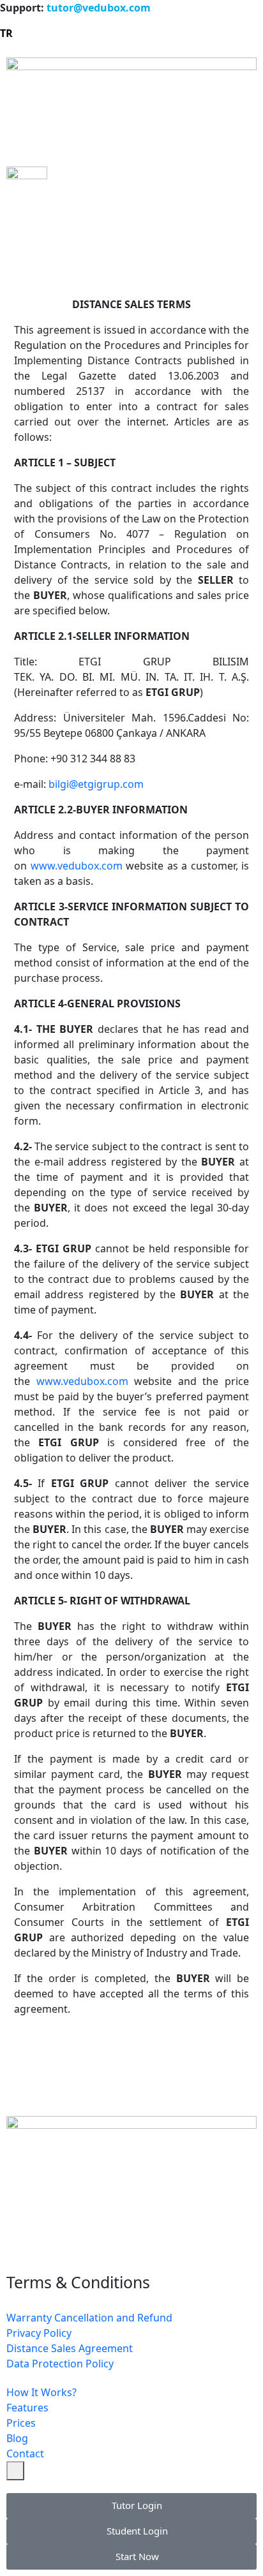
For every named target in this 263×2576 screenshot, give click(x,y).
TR (6, 33)
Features (27, 2408)
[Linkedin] (91, 2240)
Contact (25, 2454)
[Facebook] (57, 2240)
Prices (21, 2423)
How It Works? (41, 2392)
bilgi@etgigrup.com (96, 784)
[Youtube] (126, 2240)
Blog (17, 2438)
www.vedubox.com (77, 866)
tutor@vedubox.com (99, 8)
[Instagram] (22, 2240)
